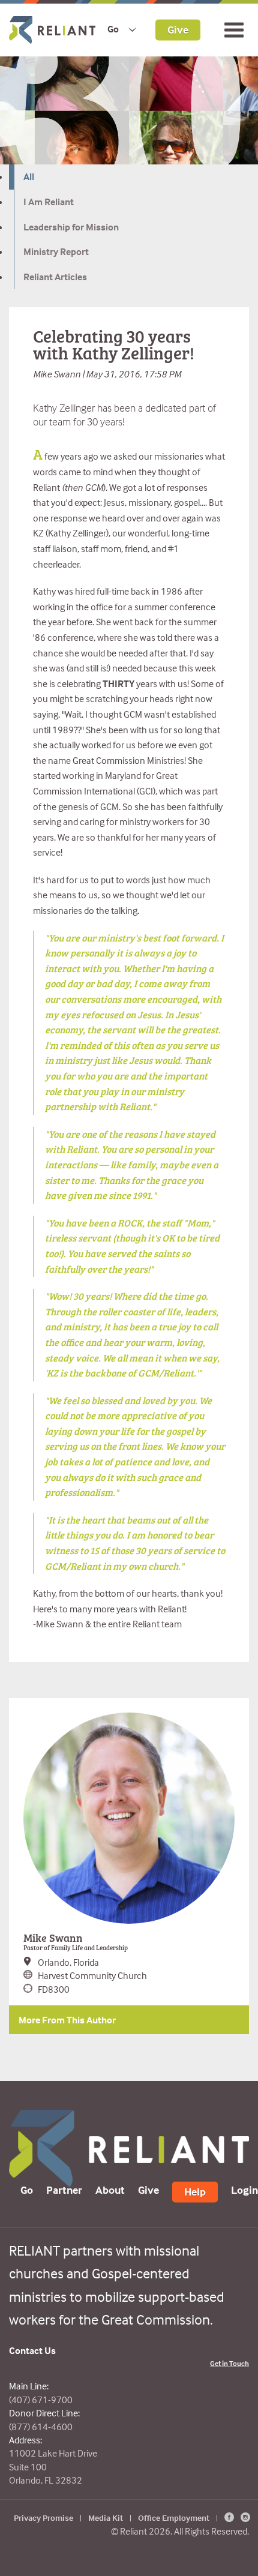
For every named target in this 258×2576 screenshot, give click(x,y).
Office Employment (174, 2517)
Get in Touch (229, 2363)
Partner (64, 2190)
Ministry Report (56, 251)
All (29, 176)
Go (113, 29)
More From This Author (67, 2020)
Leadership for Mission (71, 227)
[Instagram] (245, 2517)
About (110, 2190)
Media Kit (106, 2517)
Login (244, 2190)
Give (178, 29)
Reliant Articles (55, 277)
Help (195, 2192)
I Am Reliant (49, 202)
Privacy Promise (43, 2517)
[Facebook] (229, 2517)
